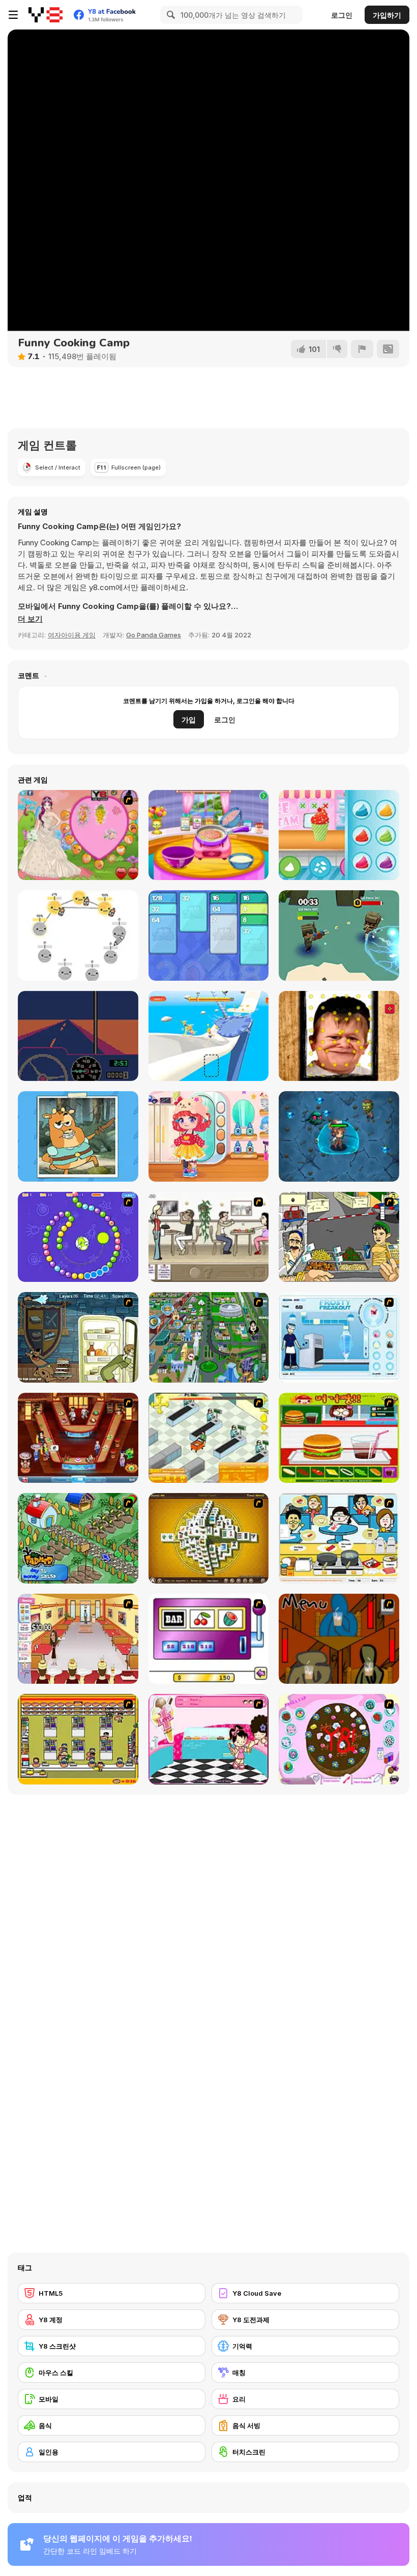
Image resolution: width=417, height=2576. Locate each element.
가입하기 (387, 15)
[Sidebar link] (13, 15)
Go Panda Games (154, 635)
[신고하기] (362, 349)
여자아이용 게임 (72, 635)
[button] (30, 619)
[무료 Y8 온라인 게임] (46, 15)
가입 (189, 720)
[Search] (169, 15)
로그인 (342, 15)
